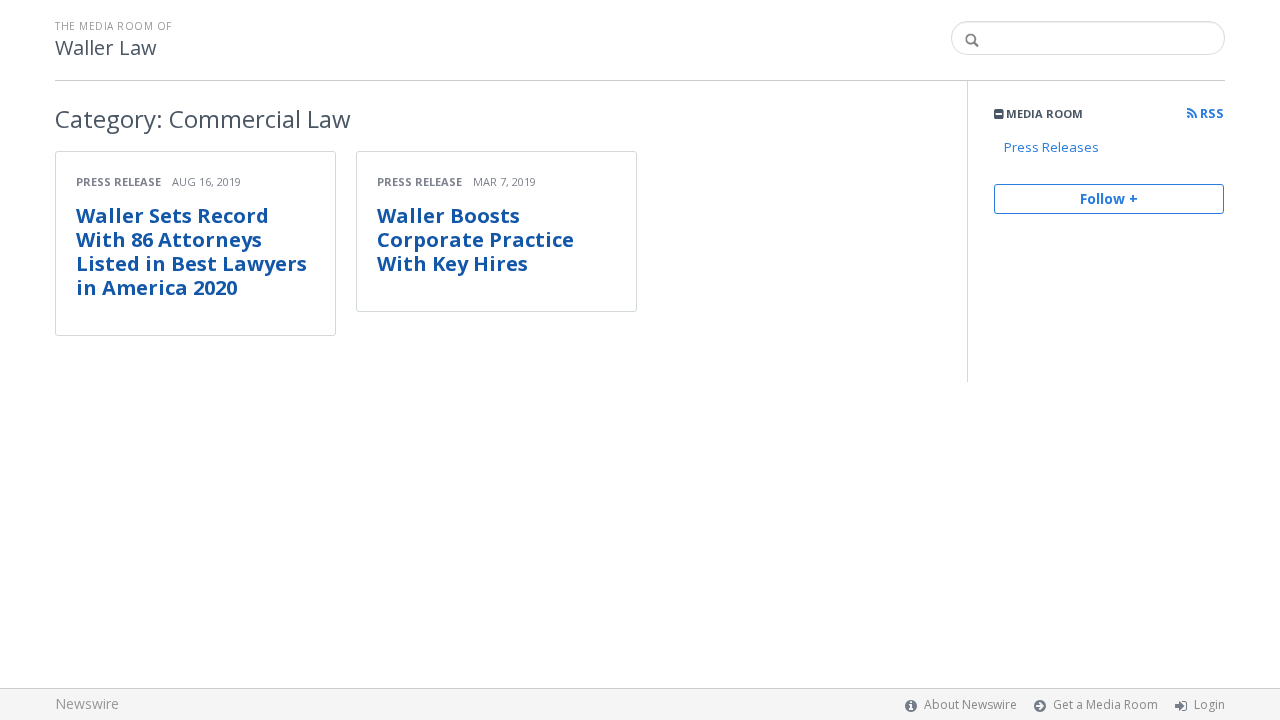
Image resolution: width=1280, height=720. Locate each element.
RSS (1210, 113)
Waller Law (106, 48)
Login (1209, 704)
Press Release (118, 181)
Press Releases (1051, 147)
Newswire (87, 703)
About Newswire (970, 704)
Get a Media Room (1105, 704)
